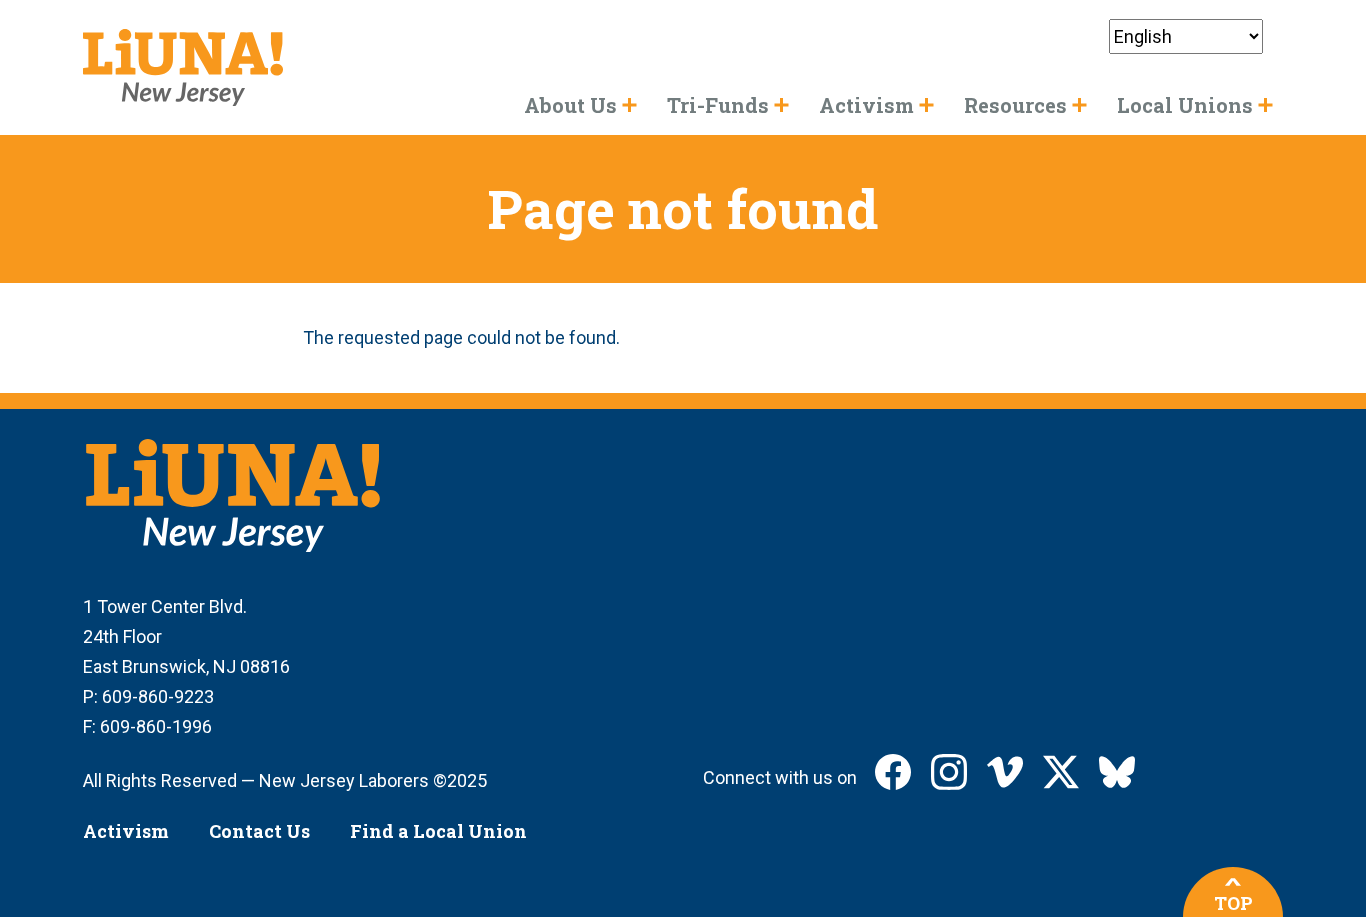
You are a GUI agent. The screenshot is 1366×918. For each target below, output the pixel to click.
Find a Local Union (438, 831)
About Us (570, 105)
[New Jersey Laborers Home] (183, 67)
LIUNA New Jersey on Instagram (949, 772)
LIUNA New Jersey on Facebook (893, 772)
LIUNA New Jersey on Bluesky (1117, 772)
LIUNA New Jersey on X (1061, 772)
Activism (126, 831)
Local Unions (1185, 105)
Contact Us (259, 831)
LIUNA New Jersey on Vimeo (1005, 772)
